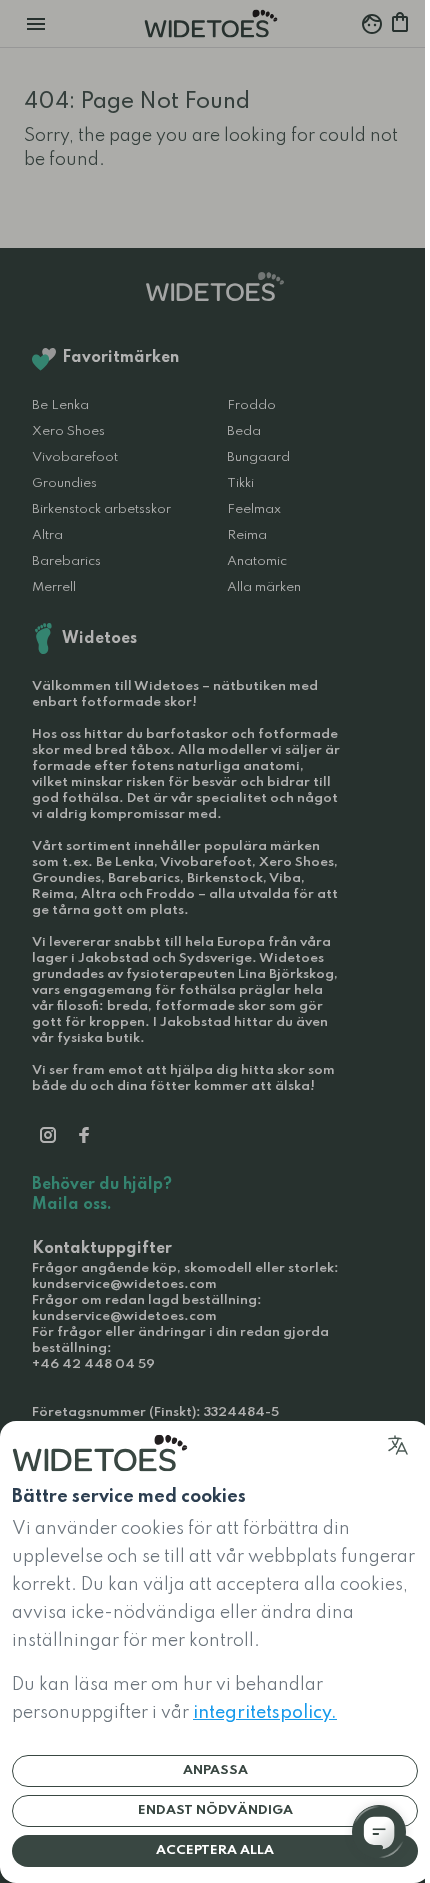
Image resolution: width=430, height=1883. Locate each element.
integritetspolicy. (265, 1713)
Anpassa (215, 1770)
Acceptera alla (215, 1850)
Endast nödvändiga (215, 1810)
